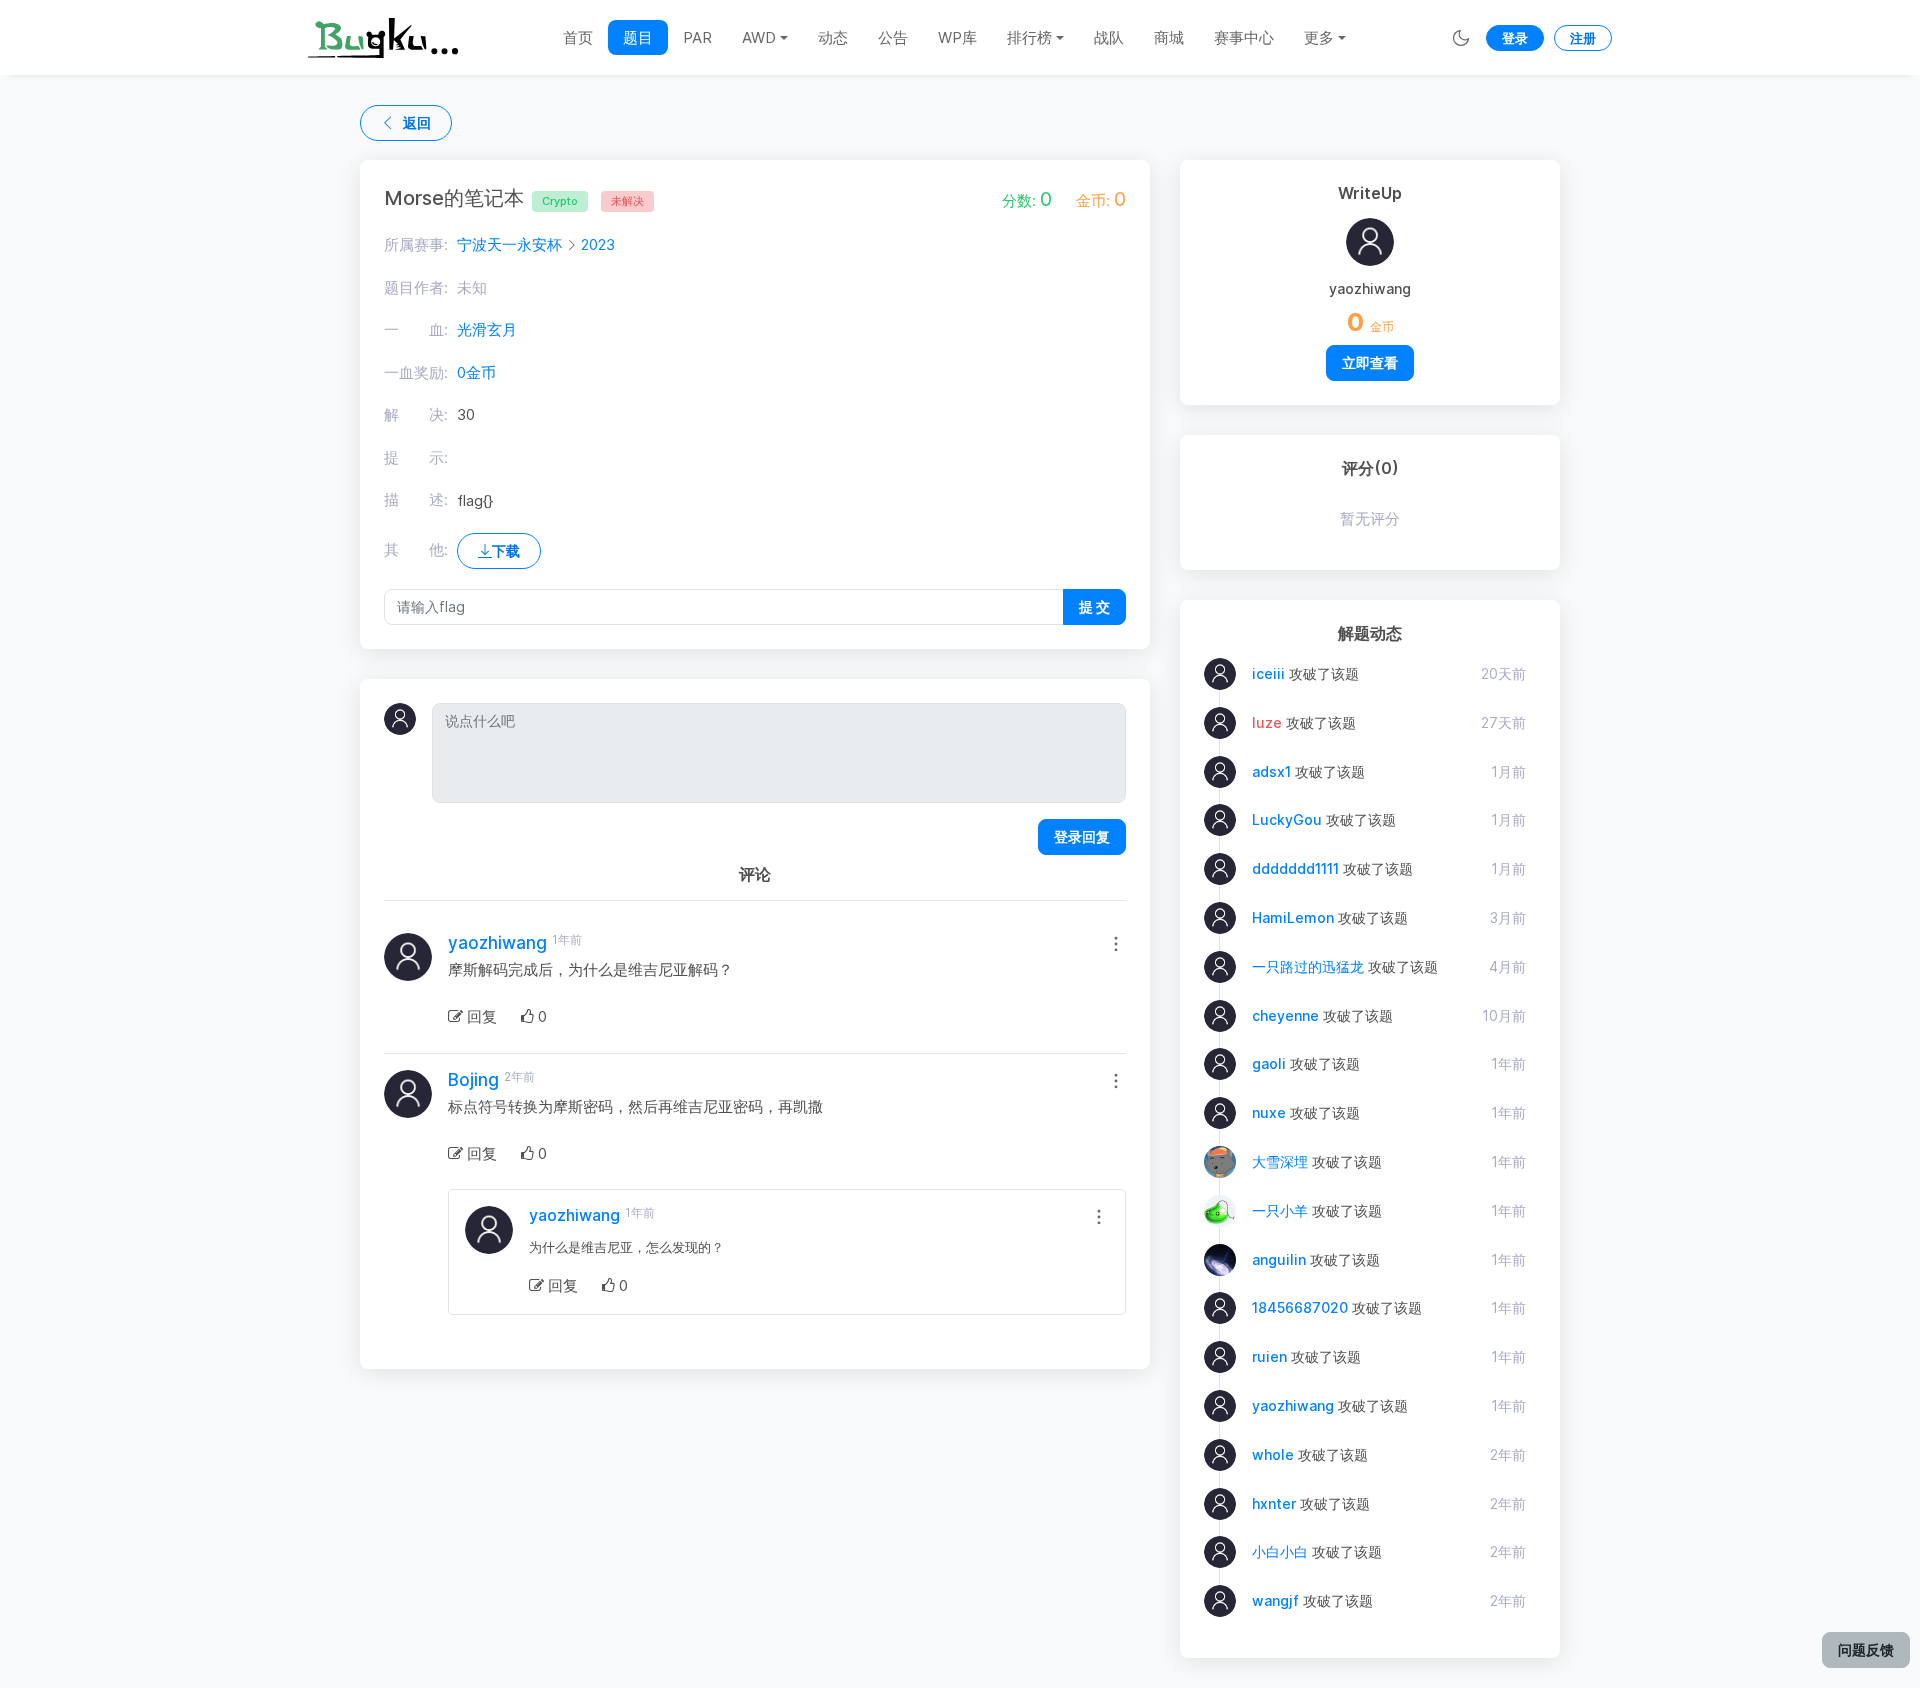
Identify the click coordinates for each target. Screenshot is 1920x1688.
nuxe (1269, 1112)
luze (1267, 722)
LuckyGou (1287, 819)
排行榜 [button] (1029, 37)
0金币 (476, 372)
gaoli (1269, 1063)
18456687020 (1300, 1307)
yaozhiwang (497, 943)
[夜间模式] (1461, 37)
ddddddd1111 (1295, 868)
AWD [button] (759, 37)
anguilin (1279, 1259)
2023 (598, 244)
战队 (1109, 37)
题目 (638, 37)
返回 (417, 122)
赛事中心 (1244, 37)
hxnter (1274, 1503)
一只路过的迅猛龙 (1308, 966)
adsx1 (1271, 771)
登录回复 (1082, 836)
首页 (578, 37)
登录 (1515, 38)
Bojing (473, 1080)
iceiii (1268, 673)
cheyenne (1285, 1015)
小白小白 (1280, 1551)
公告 (893, 37)
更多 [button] (1319, 37)
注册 (1583, 38)
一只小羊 (1280, 1210)
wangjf (1275, 1600)
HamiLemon (1293, 917)
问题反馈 (1866, 1649)
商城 (1169, 37)
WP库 (957, 37)
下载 (506, 550)
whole (1273, 1454)
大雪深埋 (1280, 1161)
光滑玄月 (487, 329)
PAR (697, 37)
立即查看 (1370, 362)
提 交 (1094, 606)
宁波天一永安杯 (509, 244)
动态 (833, 37)
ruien (1269, 1356)
